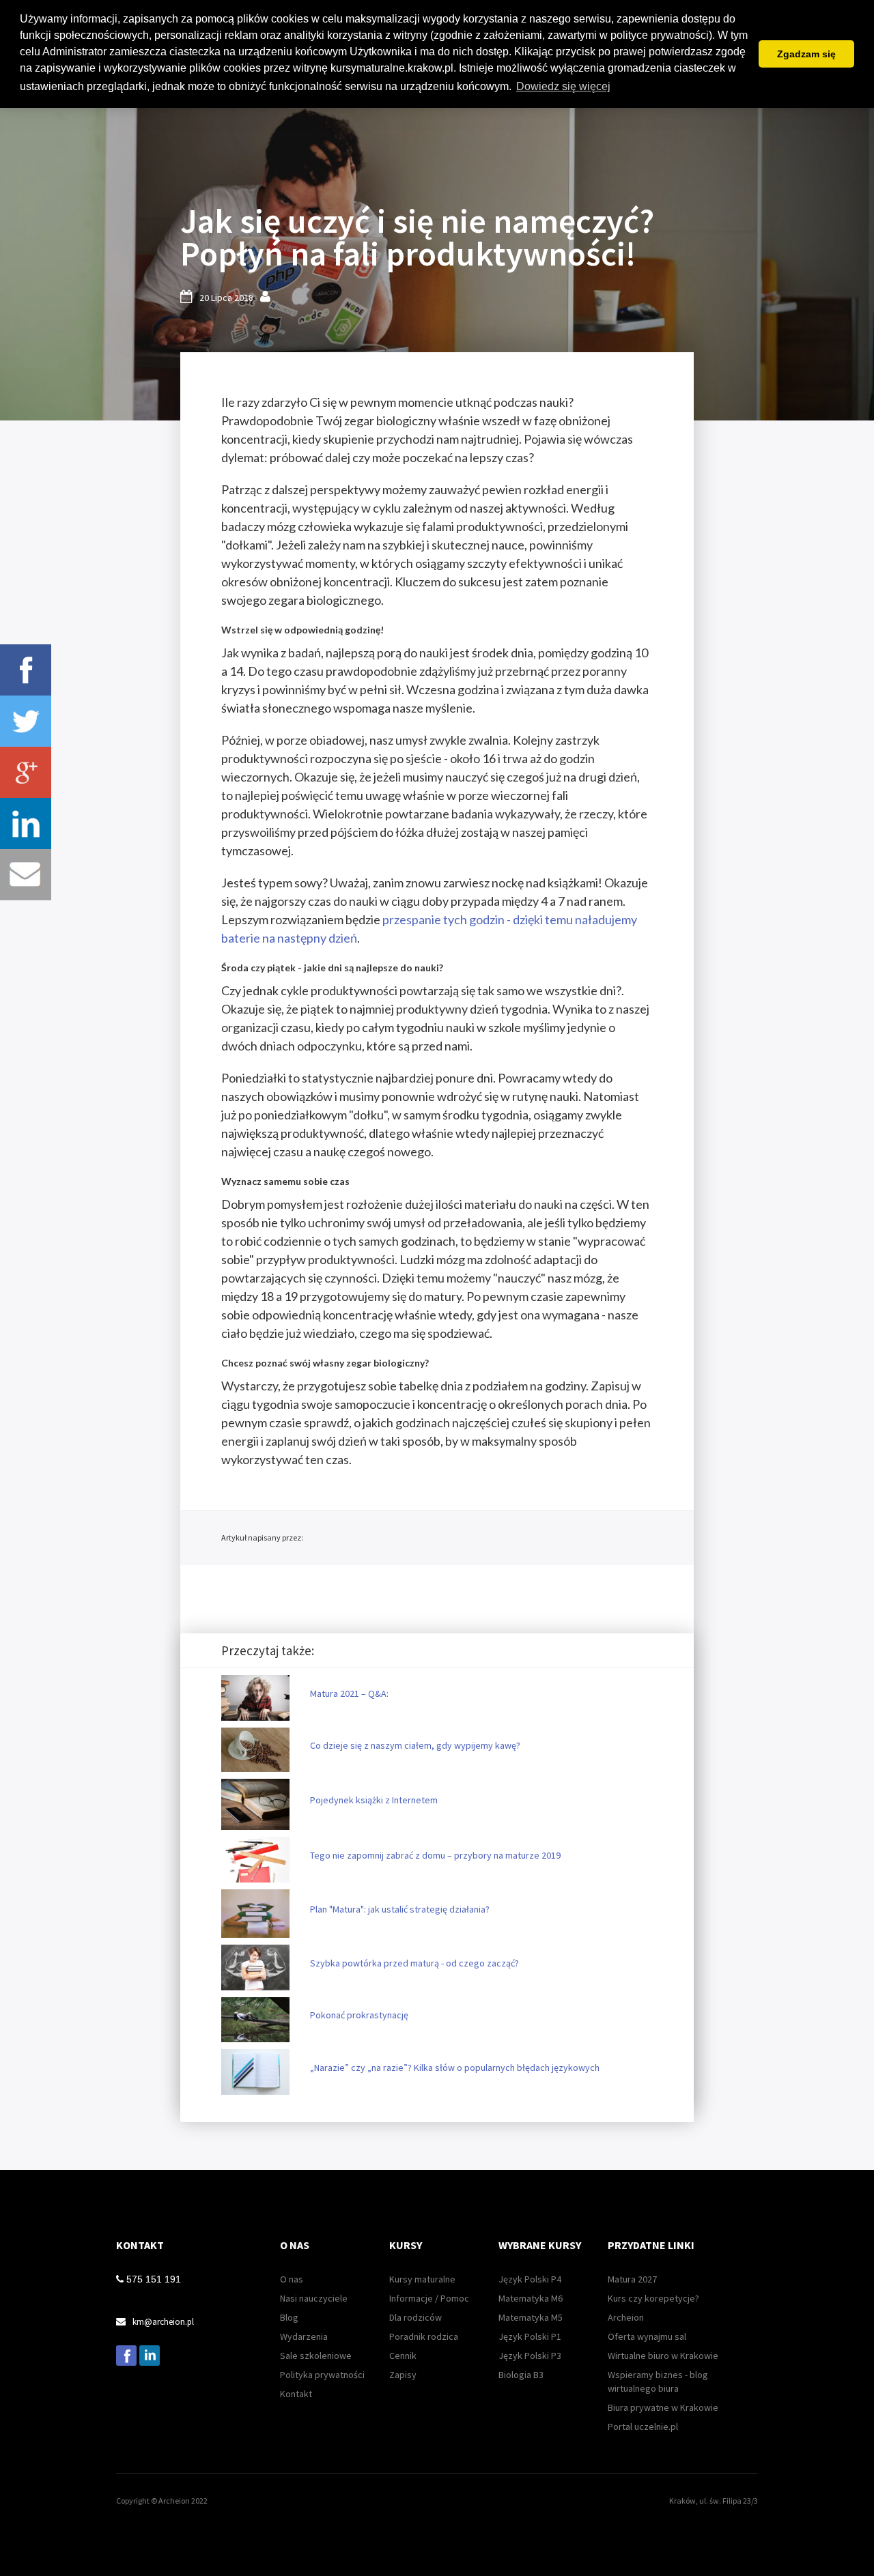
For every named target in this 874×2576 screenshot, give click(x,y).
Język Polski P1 (530, 2336)
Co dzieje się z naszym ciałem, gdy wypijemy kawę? (415, 1745)
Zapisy (403, 2375)
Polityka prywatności (322, 2375)
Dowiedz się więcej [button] (563, 86)
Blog (289, 2317)
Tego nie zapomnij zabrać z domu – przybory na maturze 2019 (435, 1855)
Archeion (626, 2317)
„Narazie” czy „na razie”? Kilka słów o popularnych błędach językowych (455, 2067)
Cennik (403, 2356)
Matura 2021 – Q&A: (349, 1693)
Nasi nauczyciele (314, 2298)
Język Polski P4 (530, 2279)
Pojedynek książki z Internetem (374, 1800)
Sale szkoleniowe (316, 2356)
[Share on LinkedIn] (26, 824)
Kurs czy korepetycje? (653, 2298)
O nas (292, 2279)
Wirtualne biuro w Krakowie (663, 2356)
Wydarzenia (304, 2336)
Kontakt (296, 2394)
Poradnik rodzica (424, 2336)
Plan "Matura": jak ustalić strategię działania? (400, 1909)
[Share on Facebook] (26, 670)
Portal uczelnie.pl (643, 2427)
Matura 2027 (632, 2279)
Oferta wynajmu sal (647, 2336)
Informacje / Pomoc (429, 2298)
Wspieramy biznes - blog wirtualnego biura (658, 2381)
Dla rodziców (415, 2317)
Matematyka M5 (531, 2317)
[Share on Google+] (26, 772)
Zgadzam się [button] (806, 54)
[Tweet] (26, 721)
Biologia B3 (521, 2375)
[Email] (26, 875)
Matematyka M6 (531, 2298)
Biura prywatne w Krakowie (663, 2407)
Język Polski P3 (530, 2356)
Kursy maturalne (422, 2279)
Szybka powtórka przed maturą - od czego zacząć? (414, 1963)
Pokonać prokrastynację (359, 2015)
